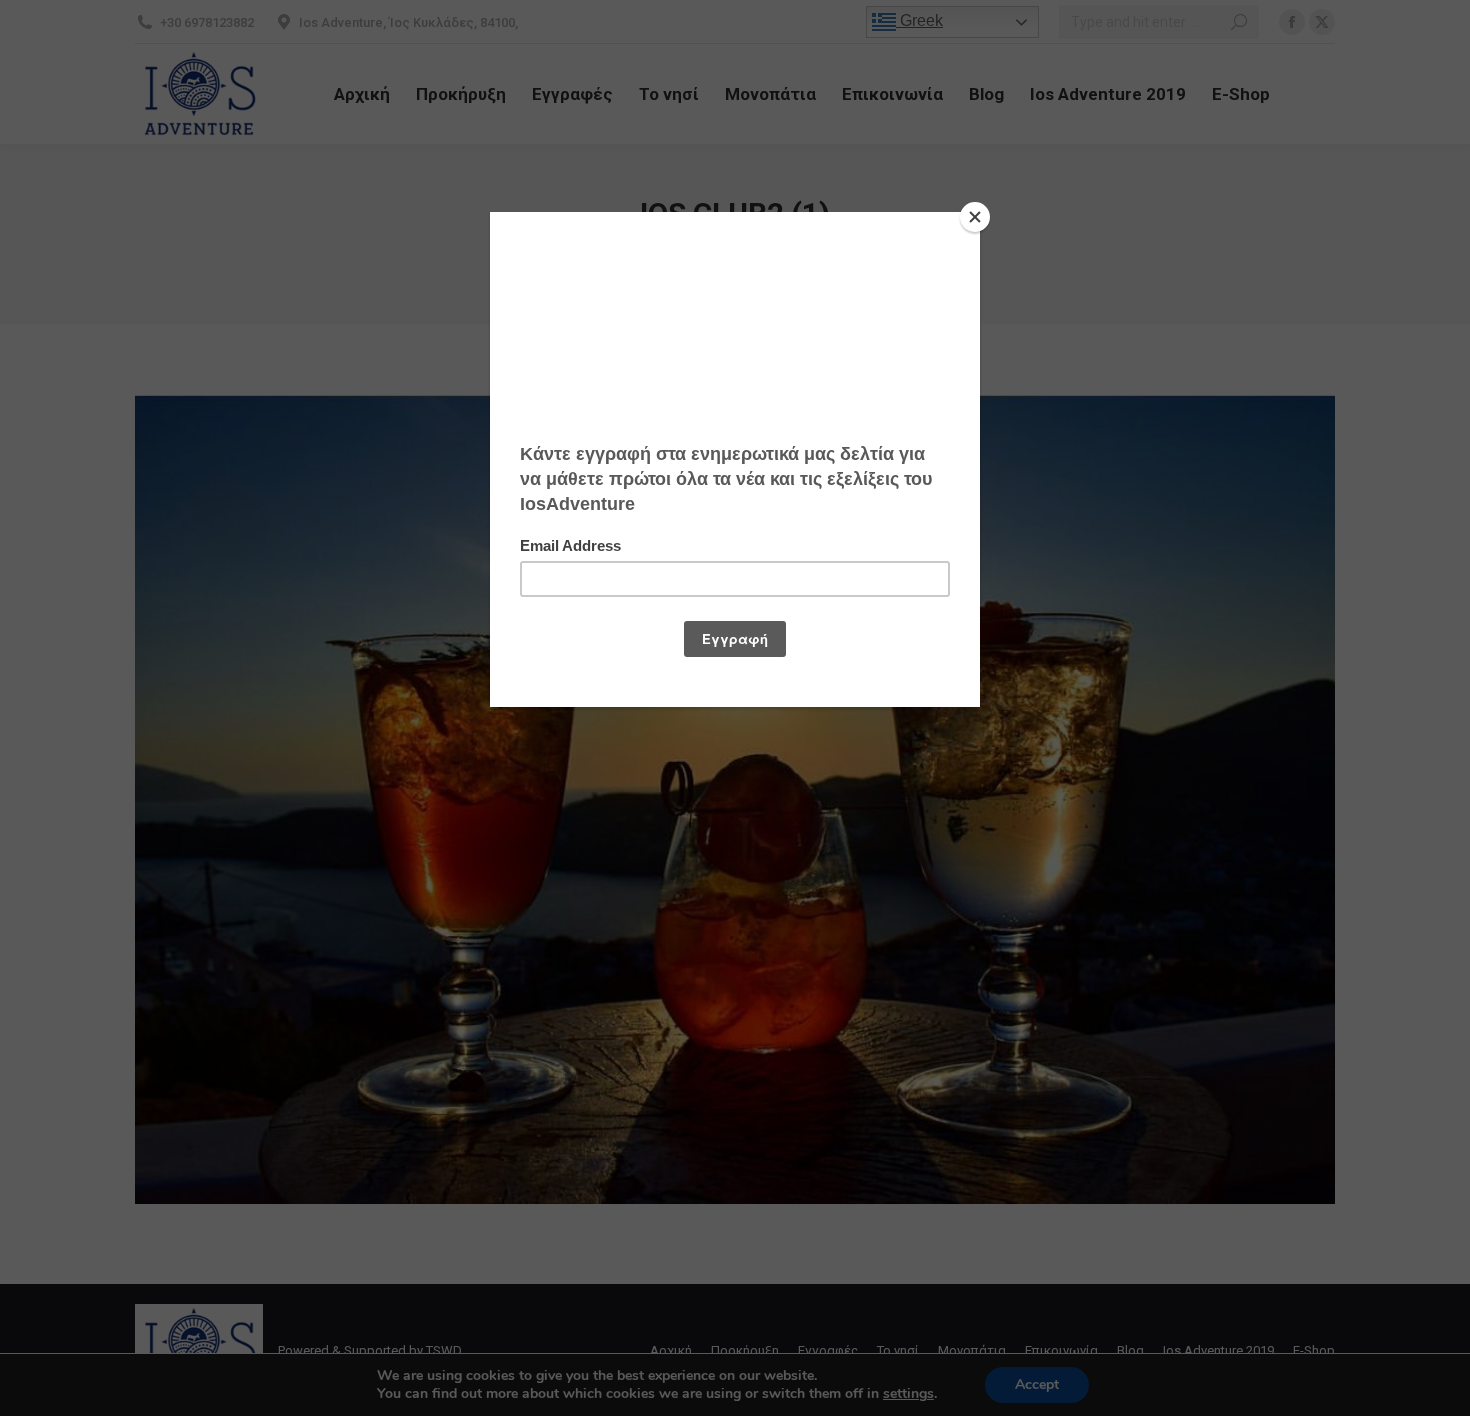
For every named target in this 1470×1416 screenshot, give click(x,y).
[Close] (975, 217)
